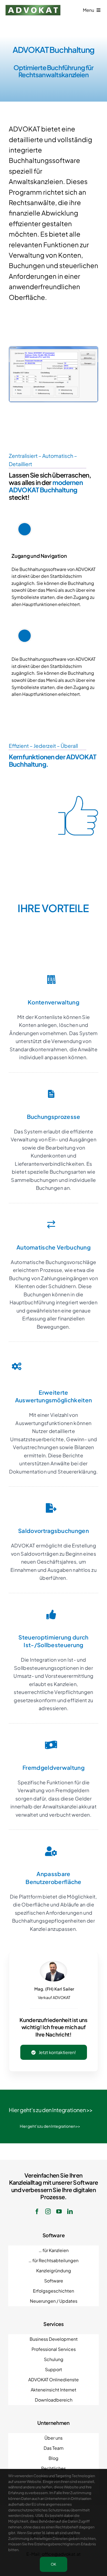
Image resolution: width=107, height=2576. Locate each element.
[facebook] (37, 2212)
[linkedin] (70, 2212)
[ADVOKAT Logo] (33, 7)
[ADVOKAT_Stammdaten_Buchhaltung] (54, 348)
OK (54, 2564)
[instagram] (48, 2212)
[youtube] (59, 2212)
